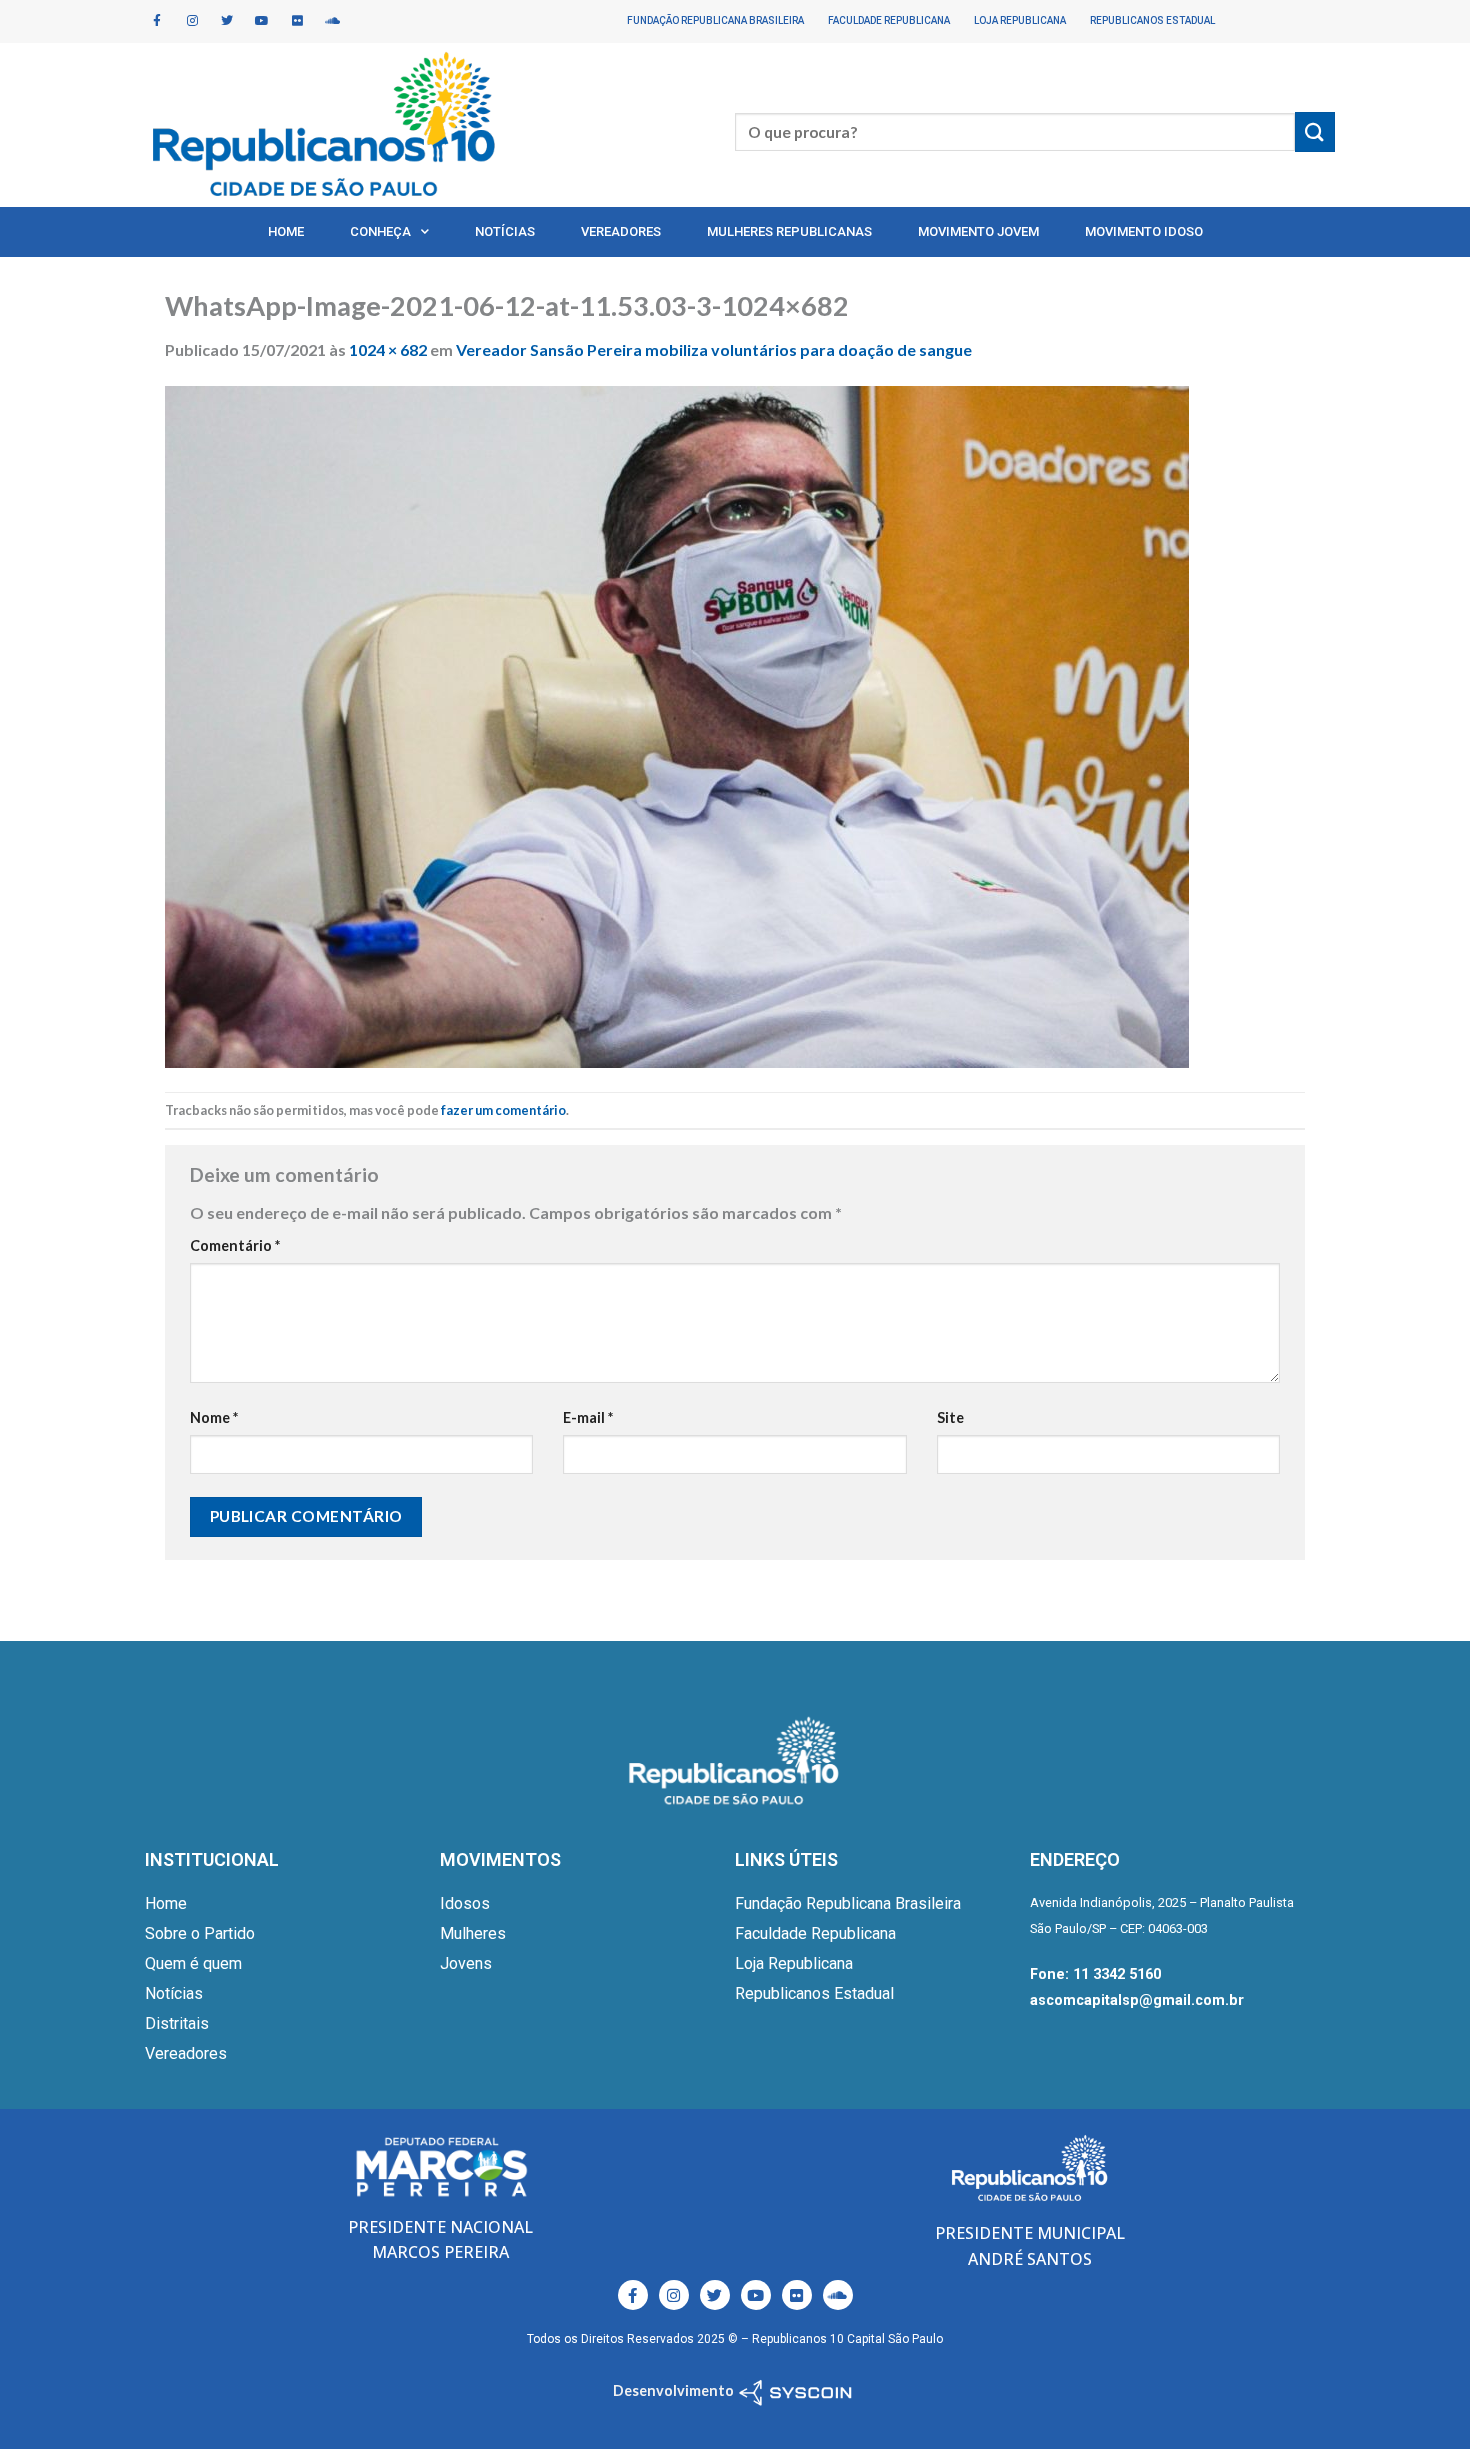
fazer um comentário (503, 1110)
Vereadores (621, 231)
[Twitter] (227, 21)
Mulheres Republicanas (789, 231)
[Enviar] (1315, 131)
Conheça (380, 231)
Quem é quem (193, 1963)
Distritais (177, 2023)
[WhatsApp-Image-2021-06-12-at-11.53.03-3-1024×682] (677, 724)
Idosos (465, 1903)
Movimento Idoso (1144, 231)
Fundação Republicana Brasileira (715, 20)
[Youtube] (262, 21)
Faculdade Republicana (889, 20)
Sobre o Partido (200, 1933)
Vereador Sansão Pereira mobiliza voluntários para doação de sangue (714, 349)
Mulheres (473, 1933)
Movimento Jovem (978, 231)
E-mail (588, 1417)
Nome (214, 1417)
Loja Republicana (1020, 20)
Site (950, 1417)
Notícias (505, 231)
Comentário (235, 1245)
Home (286, 231)
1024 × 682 (388, 349)
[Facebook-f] (157, 21)
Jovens (466, 1963)
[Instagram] (192, 21)
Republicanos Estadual (1152, 20)
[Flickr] (297, 21)
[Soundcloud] (332, 21)
